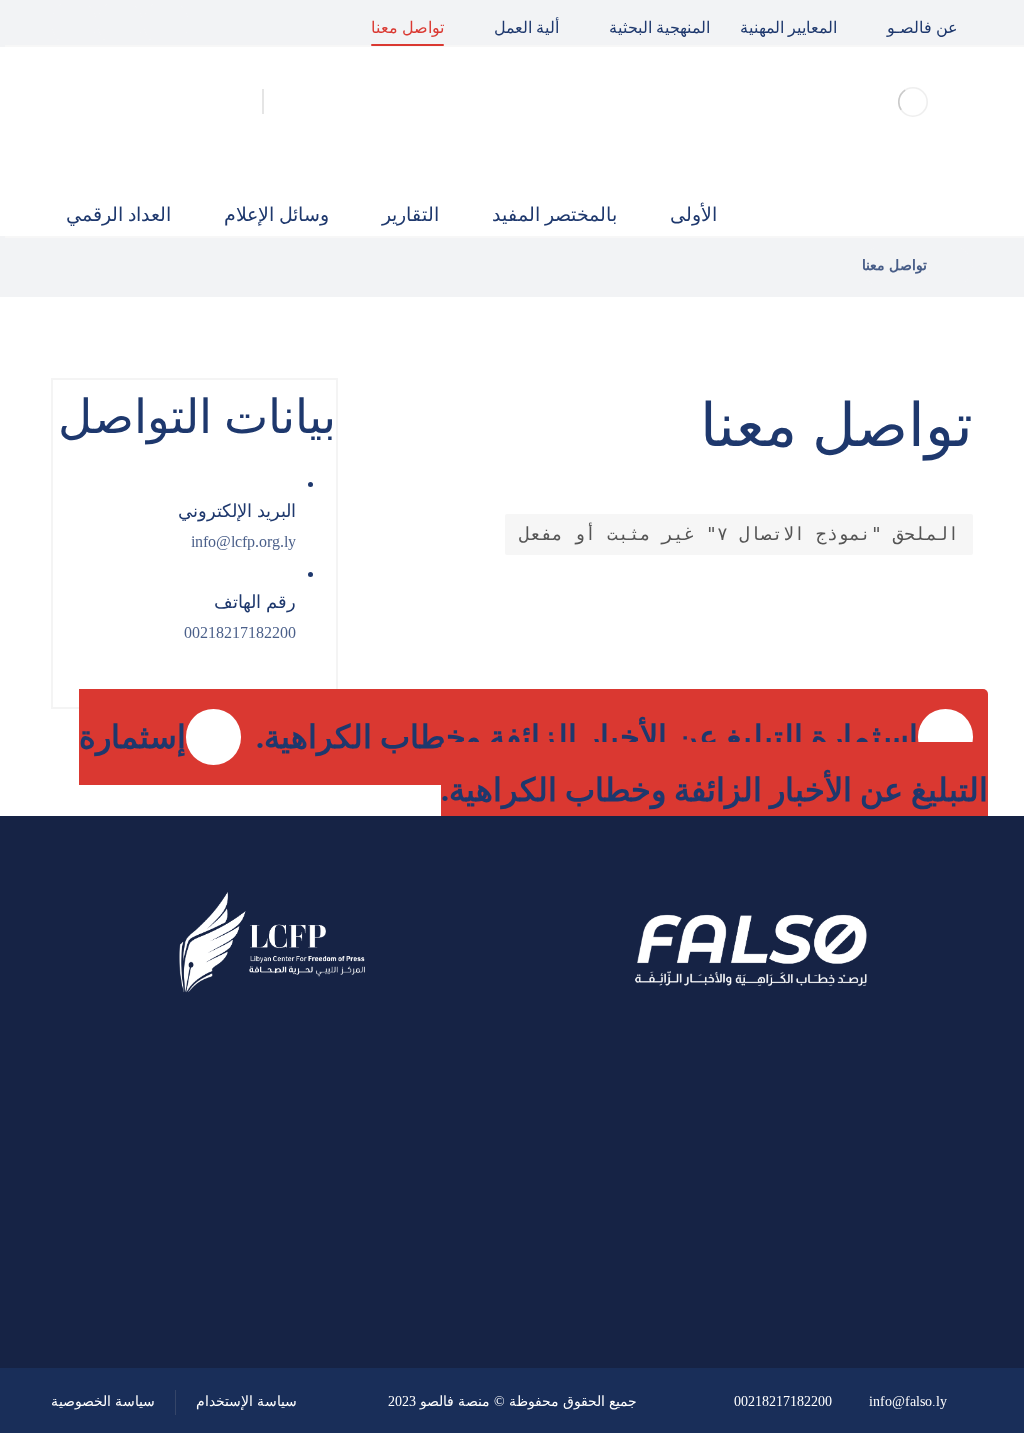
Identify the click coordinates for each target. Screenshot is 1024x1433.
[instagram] (74, 23)
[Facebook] (166, 23)
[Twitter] (120, 23)
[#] (329, 1231)
